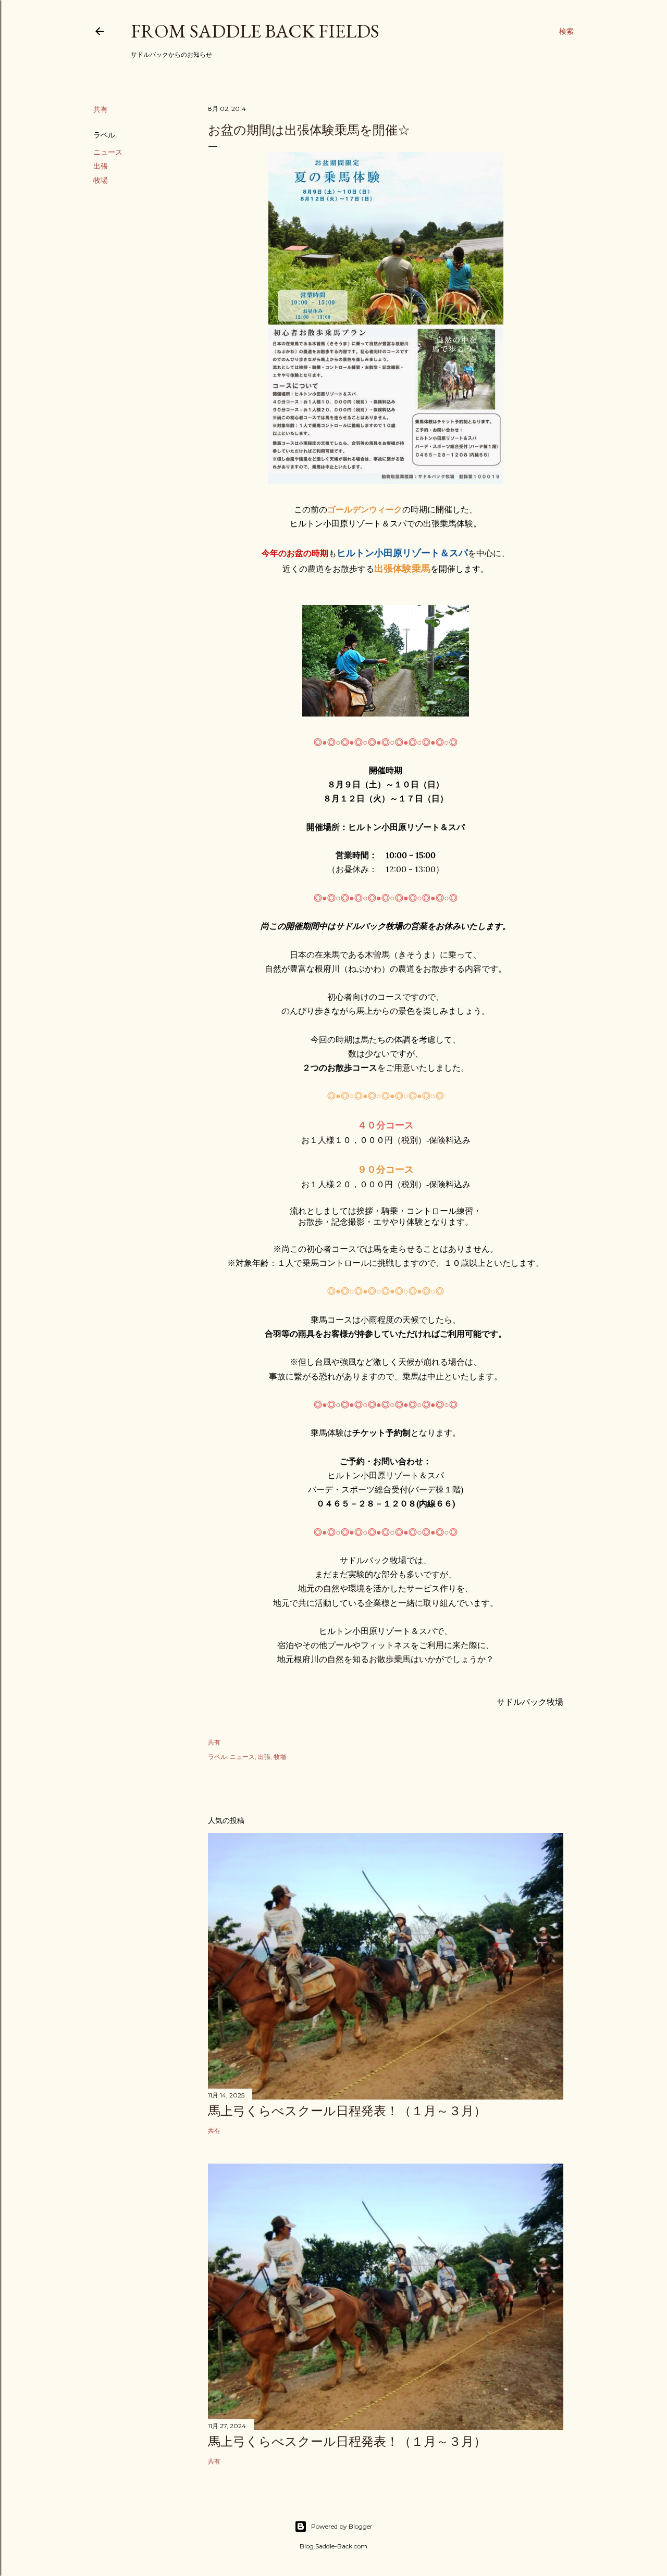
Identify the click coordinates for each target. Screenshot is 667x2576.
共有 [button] (101, 109)
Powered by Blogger (342, 2526)
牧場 (101, 180)
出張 (101, 166)
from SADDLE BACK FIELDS (255, 31)
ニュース (108, 152)
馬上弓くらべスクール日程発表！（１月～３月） (347, 2111)
